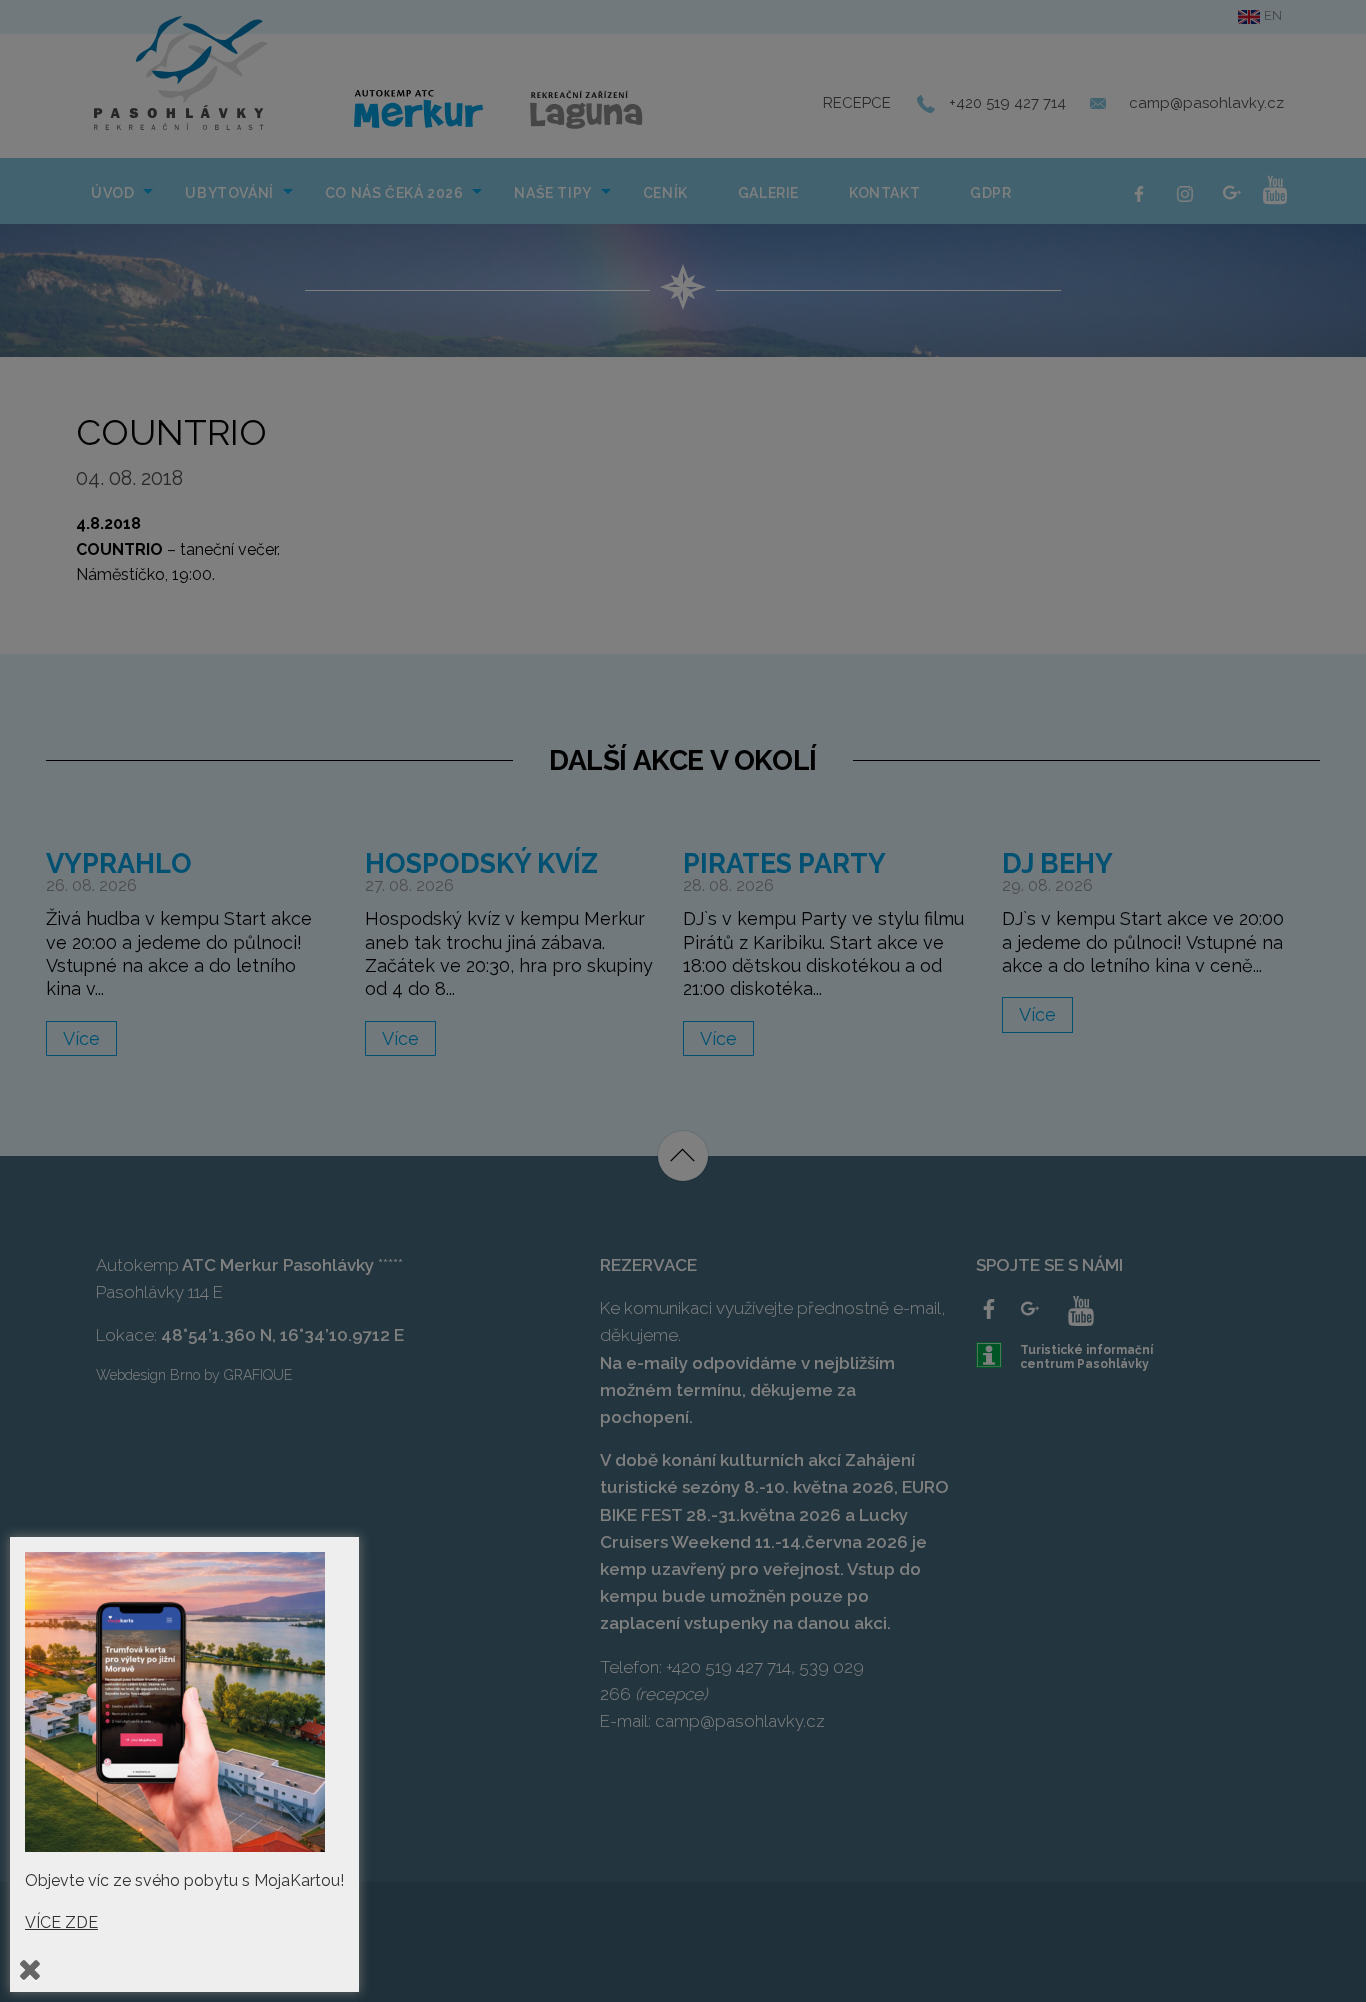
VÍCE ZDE (61, 1922)
